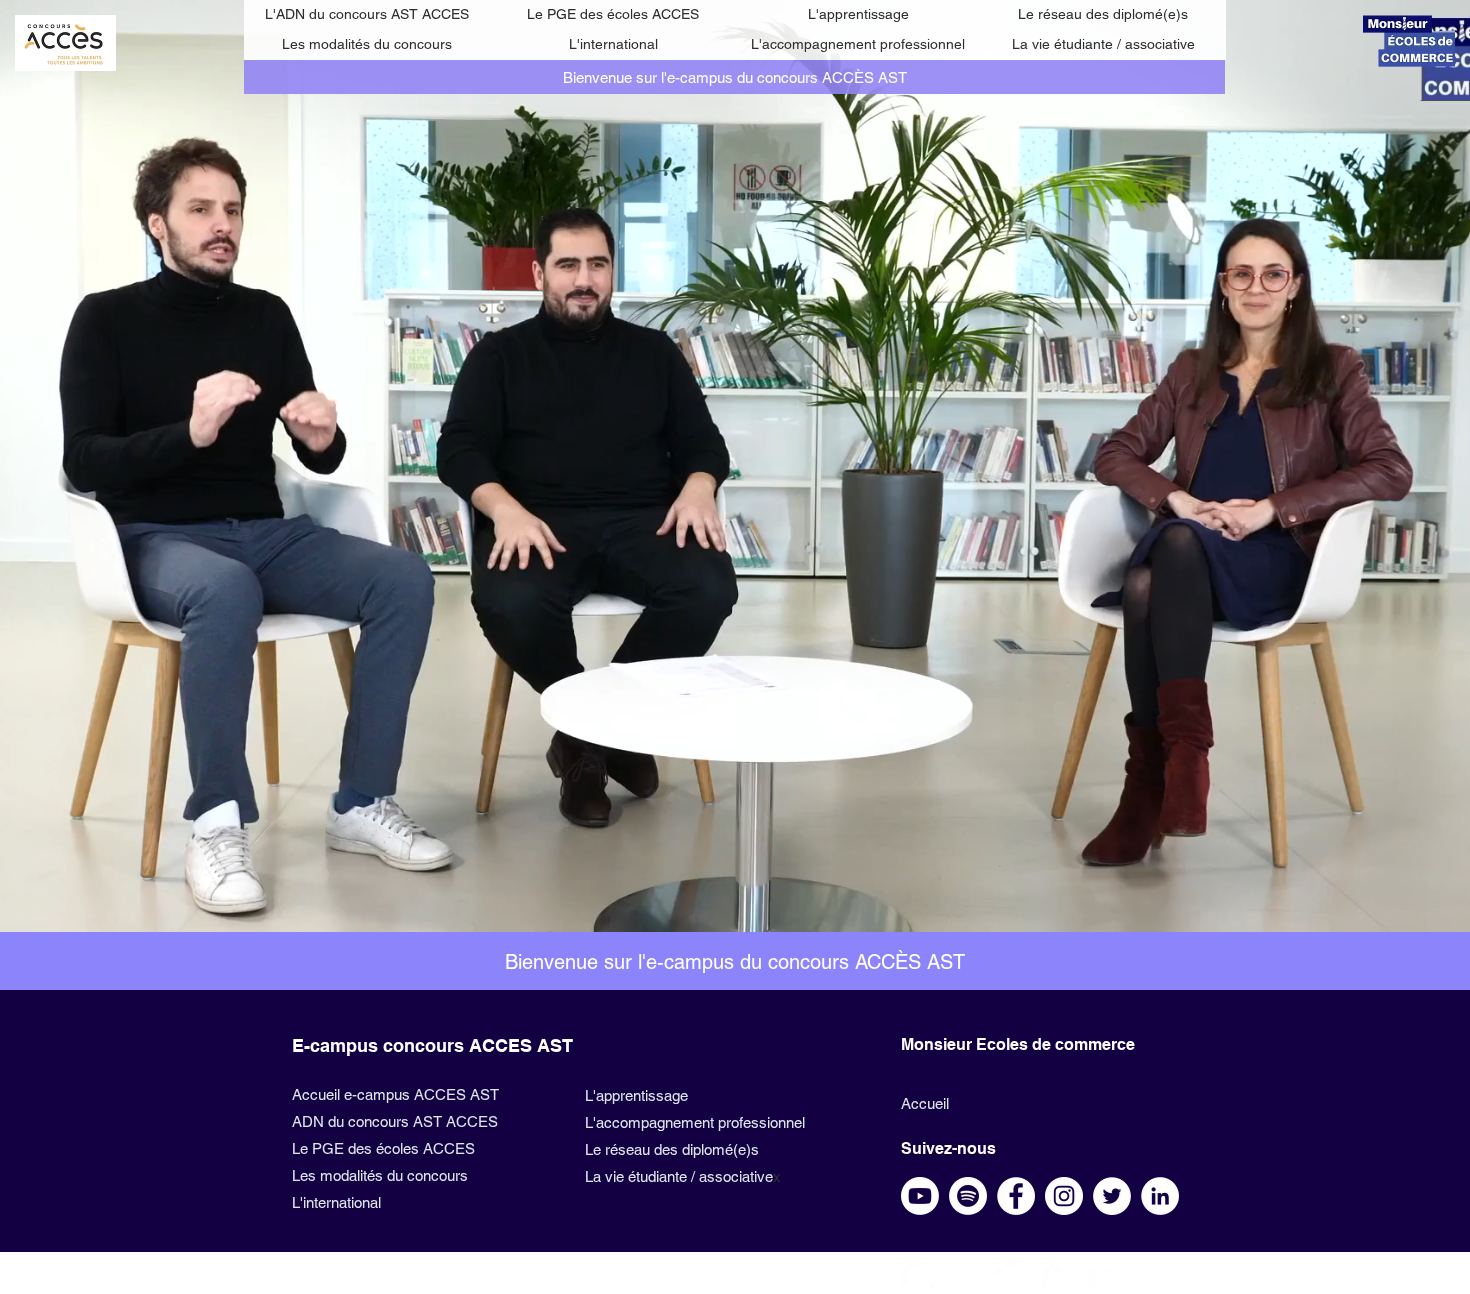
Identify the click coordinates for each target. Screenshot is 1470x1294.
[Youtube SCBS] (920, 1196)
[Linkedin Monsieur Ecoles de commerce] (1105, 1276)
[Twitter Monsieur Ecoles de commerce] (1011, 1276)
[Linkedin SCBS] (1160, 1196)
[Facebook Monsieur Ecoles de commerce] (917, 1276)
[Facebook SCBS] (1016, 1196)
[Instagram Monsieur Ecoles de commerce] (964, 1276)
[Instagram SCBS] (1064, 1196)
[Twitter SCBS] (1112, 1196)
